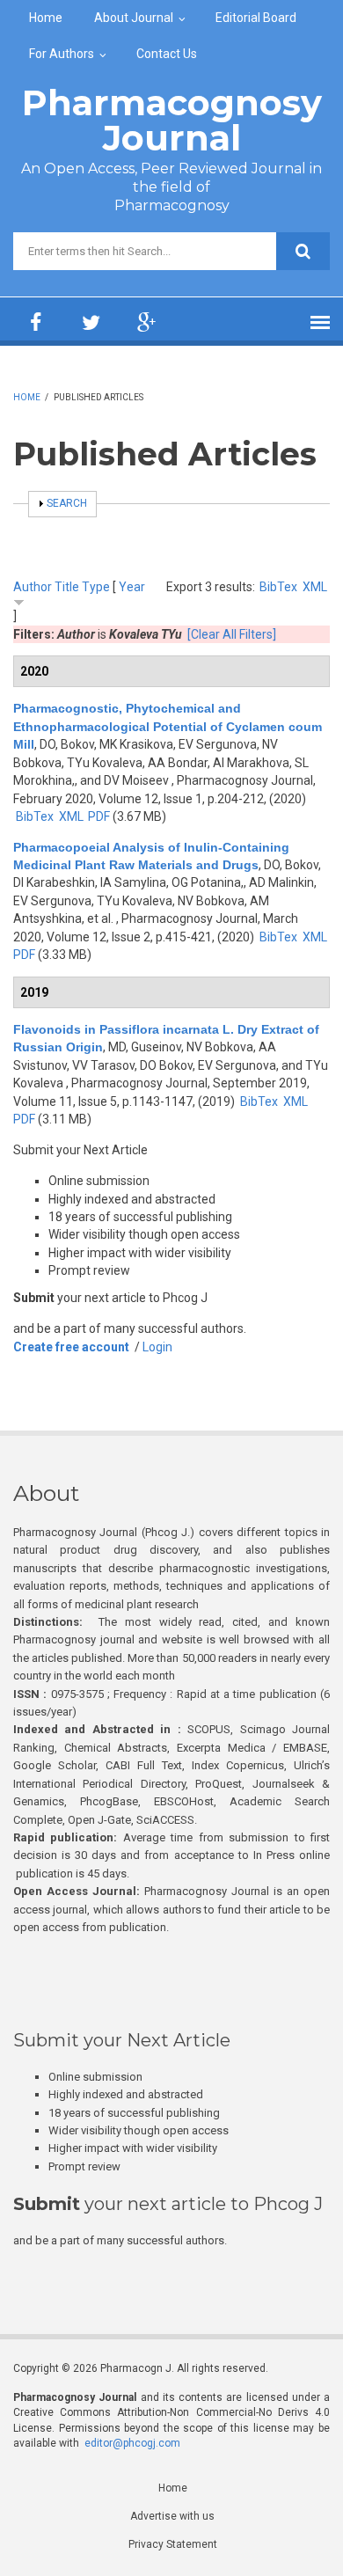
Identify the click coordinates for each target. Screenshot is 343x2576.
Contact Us (167, 54)
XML (315, 587)
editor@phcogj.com (132, 2443)
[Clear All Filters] (232, 634)
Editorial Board (256, 18)
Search (67, 503)
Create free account (71, 1347)
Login (157, 1347)
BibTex (278, 587)
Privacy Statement (173, 2544)
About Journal (134, 18)
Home (46, 18)
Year (132, 587)
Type (96, 587)
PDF (99, 816)
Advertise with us (172, 2516)
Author (33, 587)
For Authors (62, 54)
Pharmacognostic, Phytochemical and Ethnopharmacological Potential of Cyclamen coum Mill (168, 726)
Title (67, 587)
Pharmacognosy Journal (172, 120)
